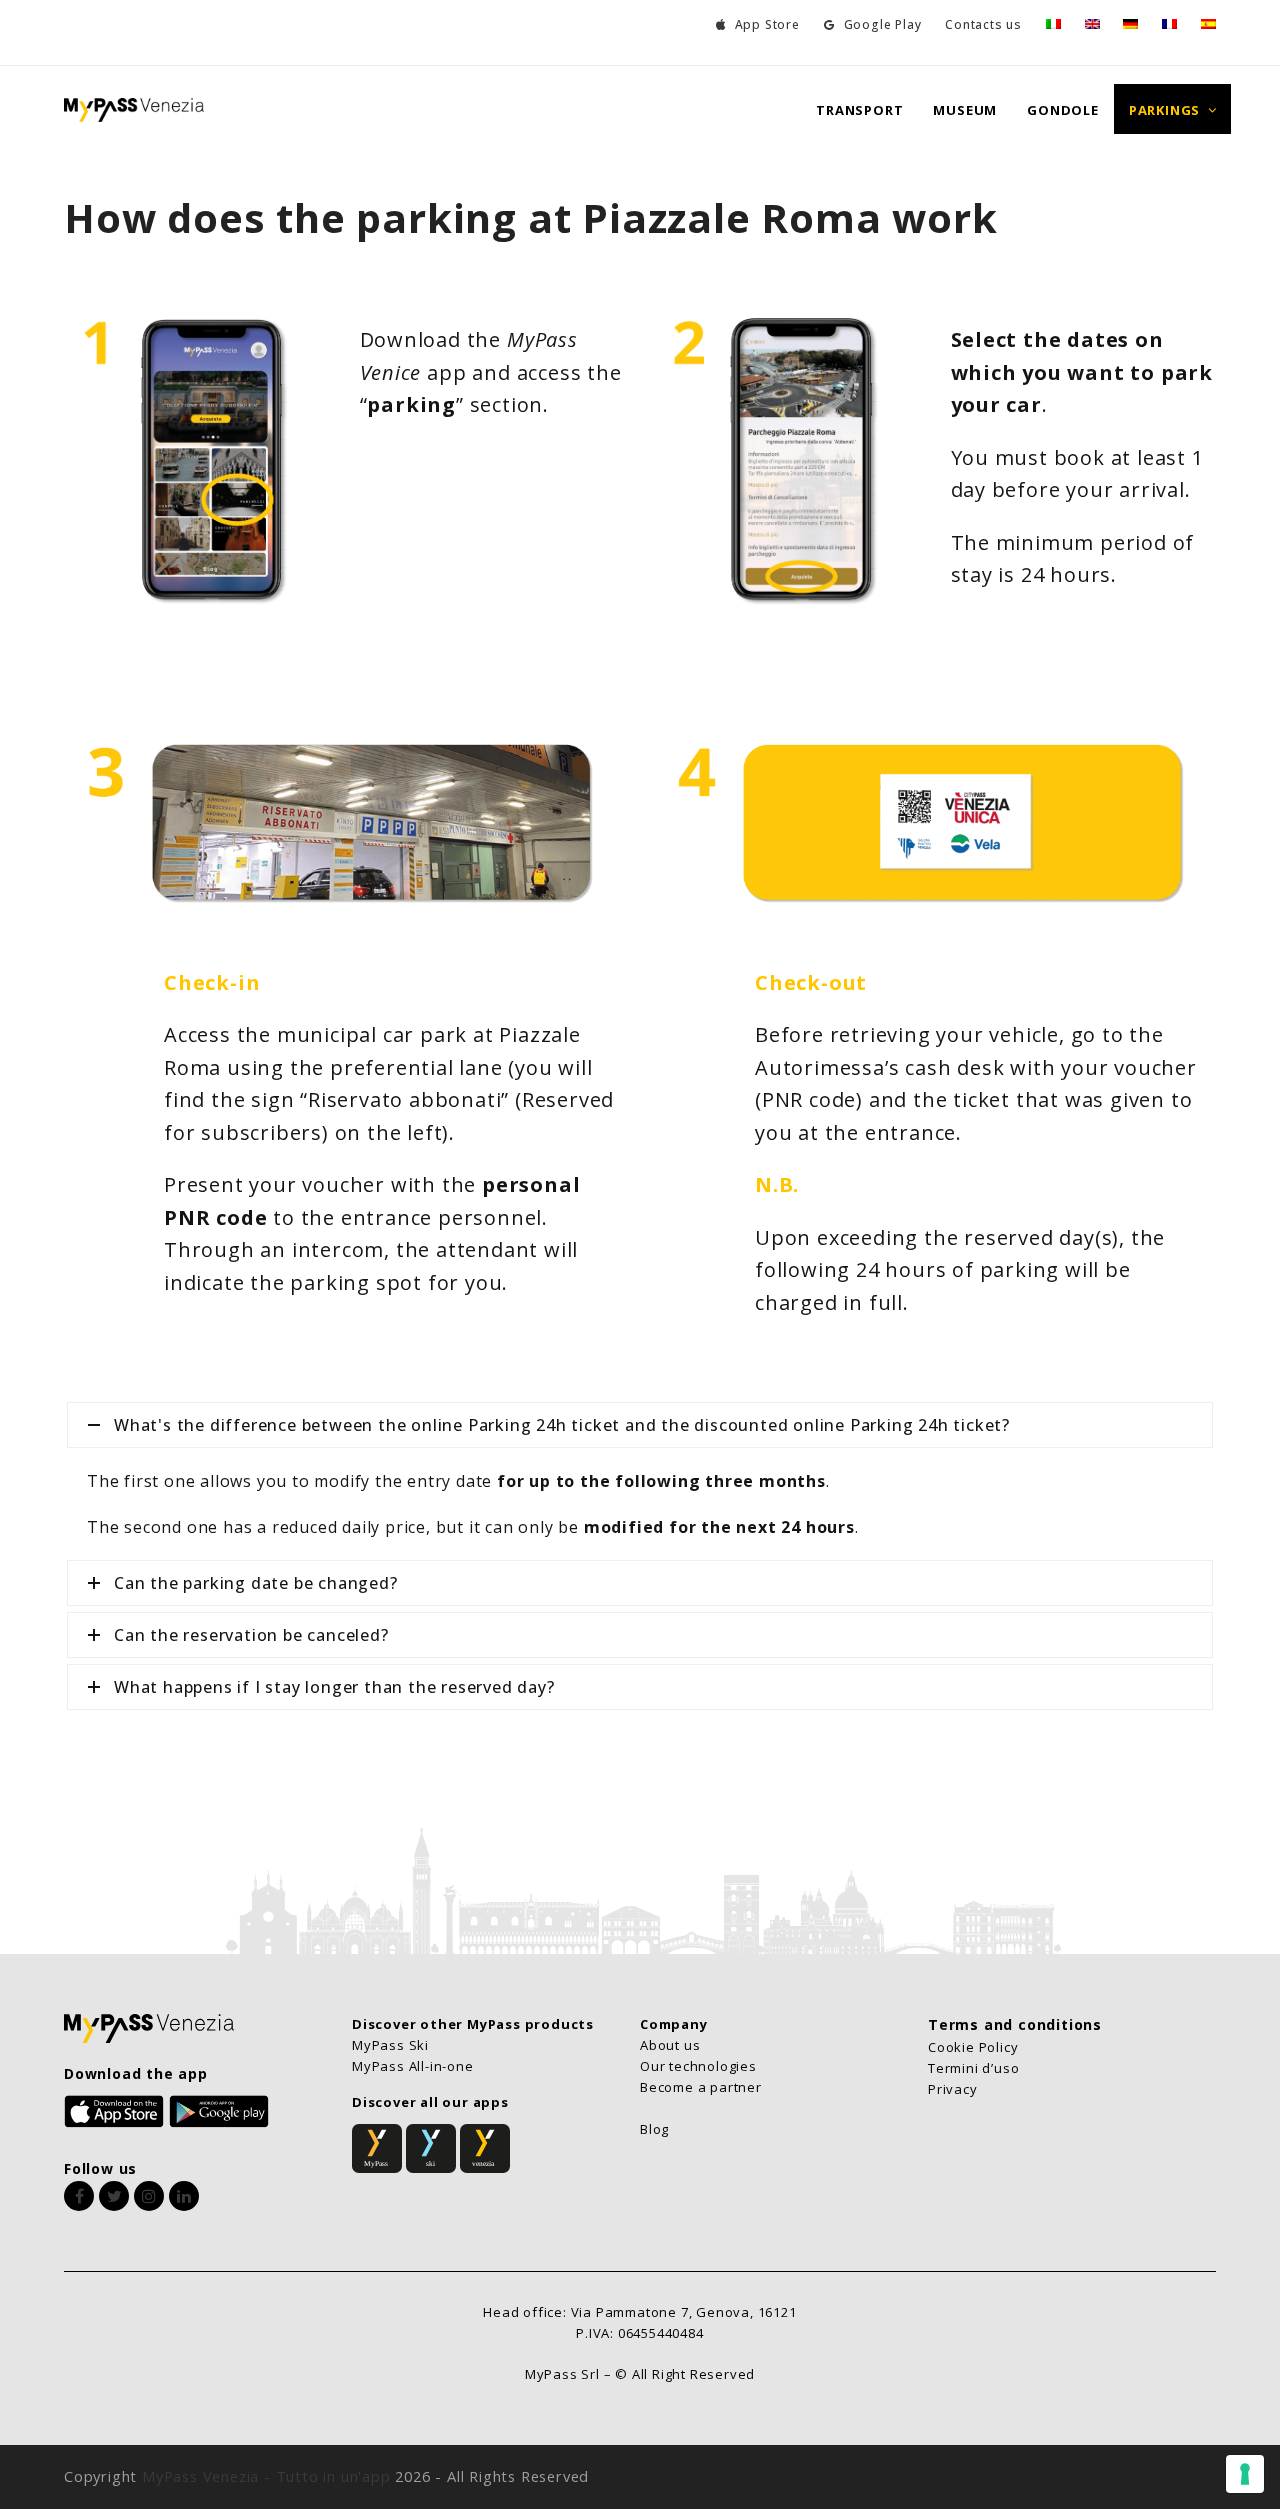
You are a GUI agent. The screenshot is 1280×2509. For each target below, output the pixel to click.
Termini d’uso (973, 2068)
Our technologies (698, 2066)
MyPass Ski (390, 2045)
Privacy (953, 2089)
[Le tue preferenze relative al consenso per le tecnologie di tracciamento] (1245, 2474)
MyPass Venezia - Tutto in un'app (266, 2476)
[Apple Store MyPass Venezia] (114, 2109)
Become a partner (701, 2087)
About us (670, 2045)
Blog (654, 2129)
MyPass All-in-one (413, 2066)
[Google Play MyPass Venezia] (219, 2109)
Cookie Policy (973, 2047)
